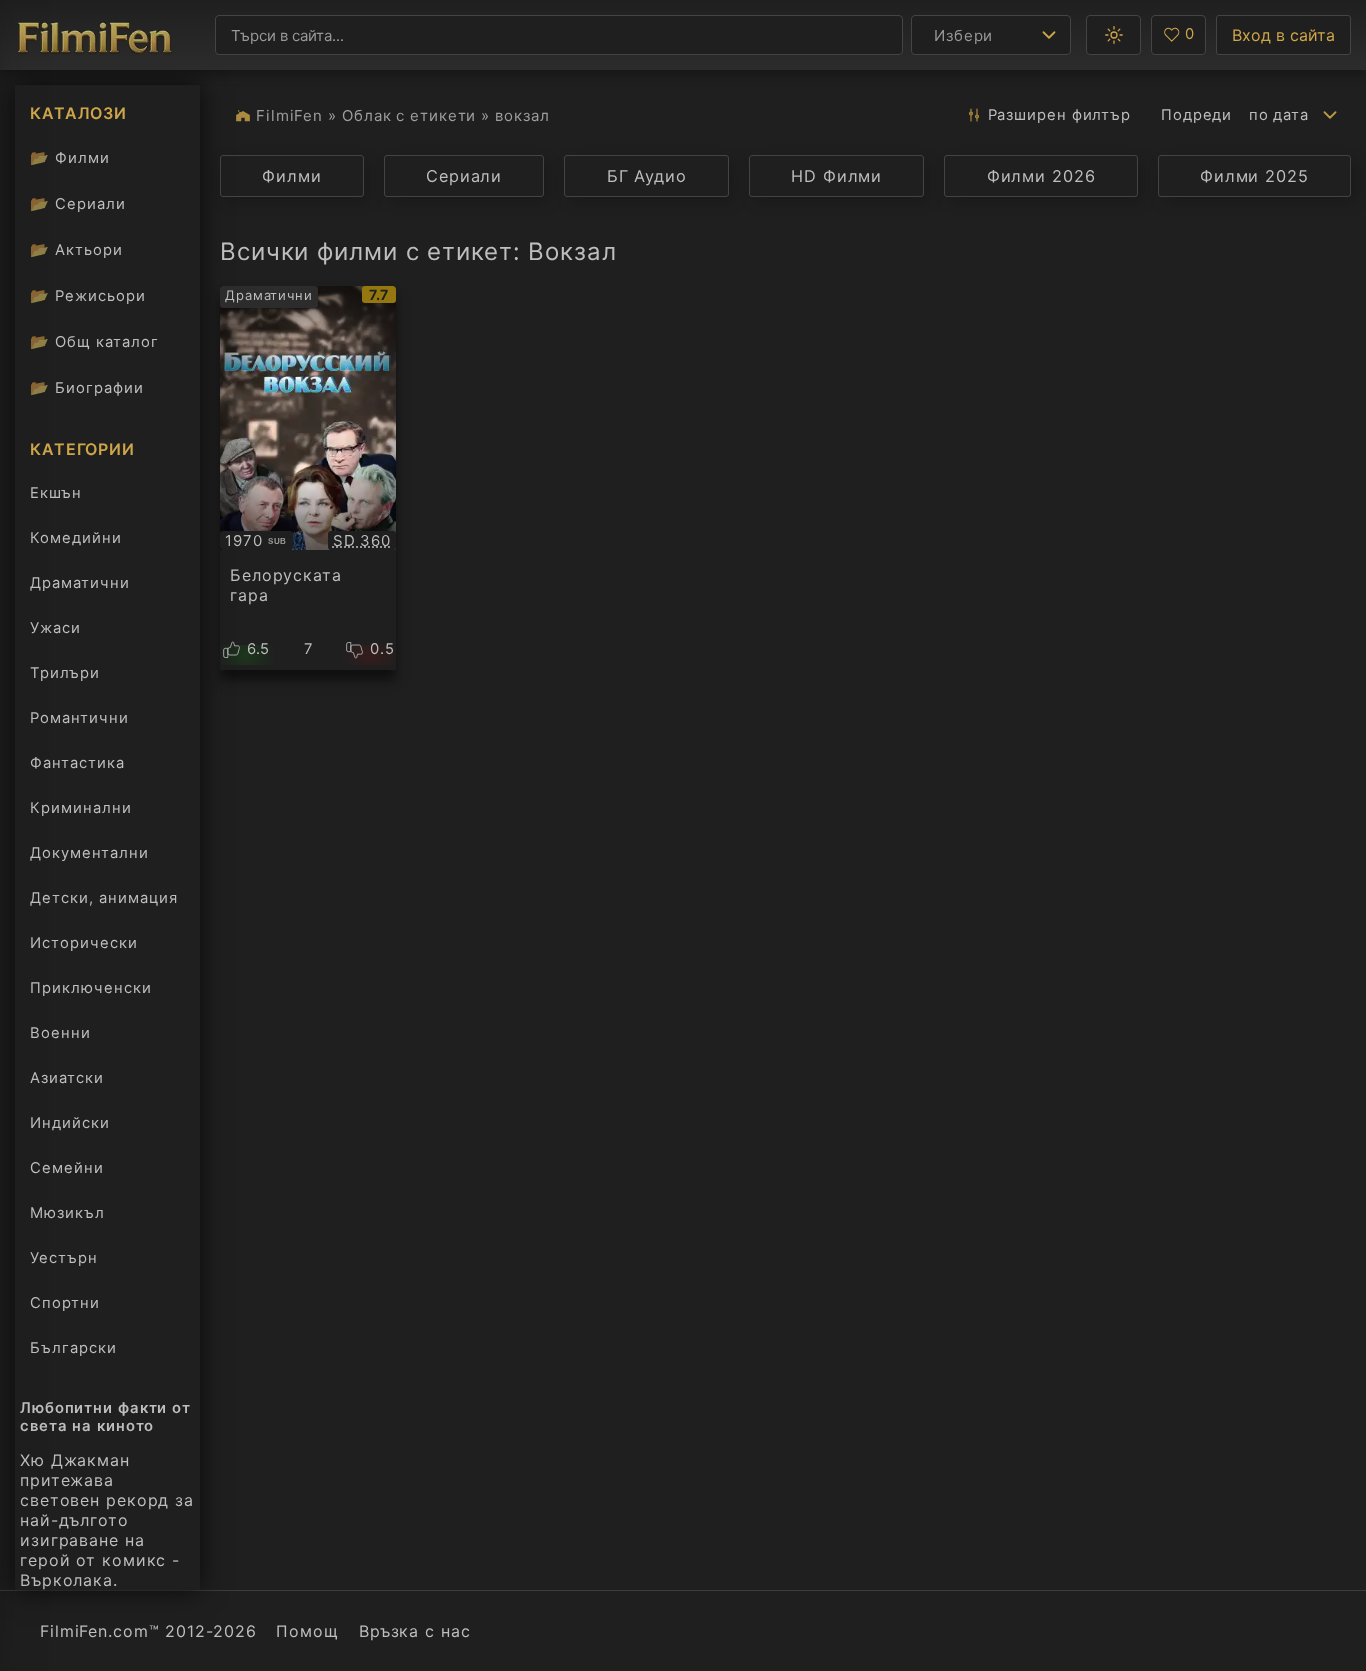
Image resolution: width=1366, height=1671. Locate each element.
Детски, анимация (104, 898)
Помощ (307, 1631)
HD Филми (836, 176)
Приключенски (91, 988)
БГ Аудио (647, 176)
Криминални (81, 808)
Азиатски (67, 1078)
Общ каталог (94, 341)
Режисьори (88, 295)
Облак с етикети (409, 115)
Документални (89, 853)
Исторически (84, 943)
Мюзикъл (67, 1213)
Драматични (80, 583)
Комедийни (76, 538)
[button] (1113, 35)
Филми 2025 (1254, 176)
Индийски (70, 1123)
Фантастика (77, 763)
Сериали (78, 203)
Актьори (76, 249)
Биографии (87, 387)
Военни (60, 1033)
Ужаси (55, 628)
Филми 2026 (1041, 176)
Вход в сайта (1283, 35)
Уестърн (64, 1258)
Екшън (56, 493)
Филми (70, 157)
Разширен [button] (1059, 115)
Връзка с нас (415, 1631)
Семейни (67, 1168)
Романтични (79, 718)
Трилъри (64, 677)
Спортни (65, 1303)
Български (73, 1348)
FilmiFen (289, 115)
